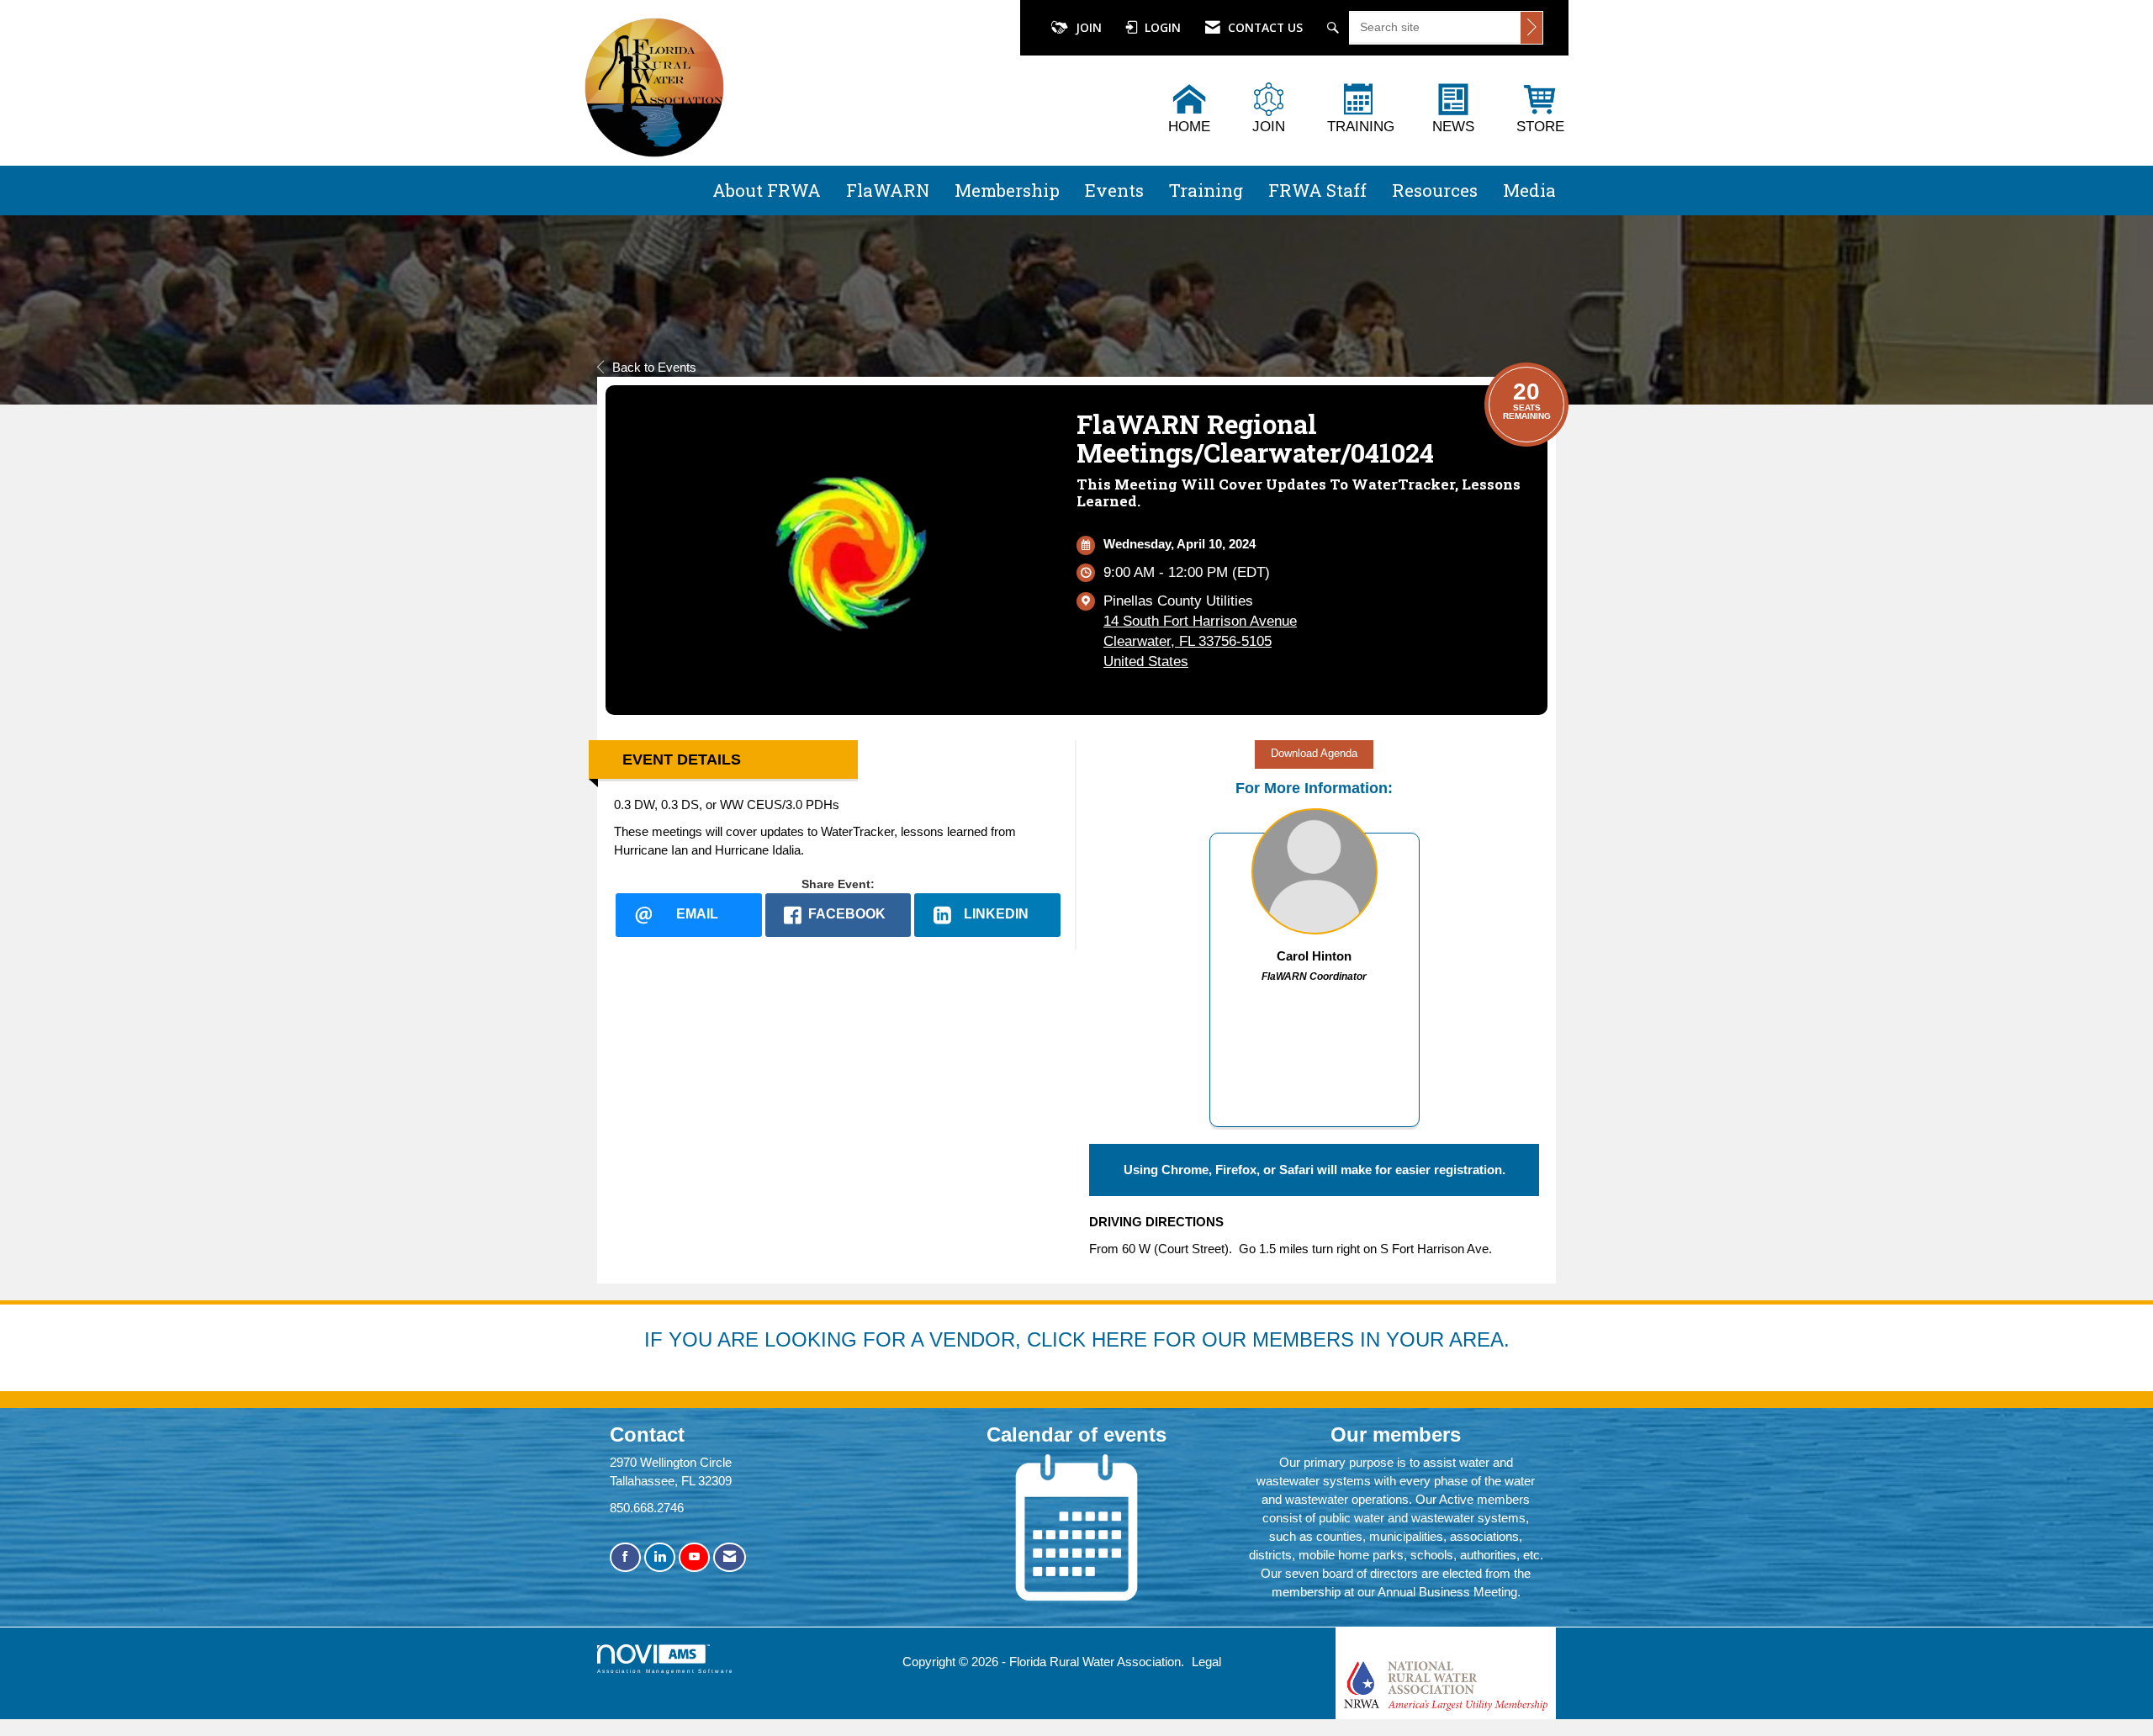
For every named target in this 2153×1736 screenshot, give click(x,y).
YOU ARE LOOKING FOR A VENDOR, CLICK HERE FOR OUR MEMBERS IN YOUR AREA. (1089, 1339)
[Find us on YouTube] (694, 1557)
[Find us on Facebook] (625, 1557)
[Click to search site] (1531, 28)
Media (1529, 190)
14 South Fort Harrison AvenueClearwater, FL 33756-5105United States (1200, 641)
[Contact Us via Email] (730, 1557)
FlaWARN (888, 190)
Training (1206, 190)
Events (1114, 190)
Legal (1206, 1662)
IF (656, 1339)
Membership (1007, 190)
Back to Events (654, 367)
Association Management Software (666, 1671)
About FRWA (767, 190)
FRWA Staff (1317, 190)
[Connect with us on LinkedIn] (660, 1557)
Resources (1435, 190)
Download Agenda (1314, 754)
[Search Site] (1335, 28)
